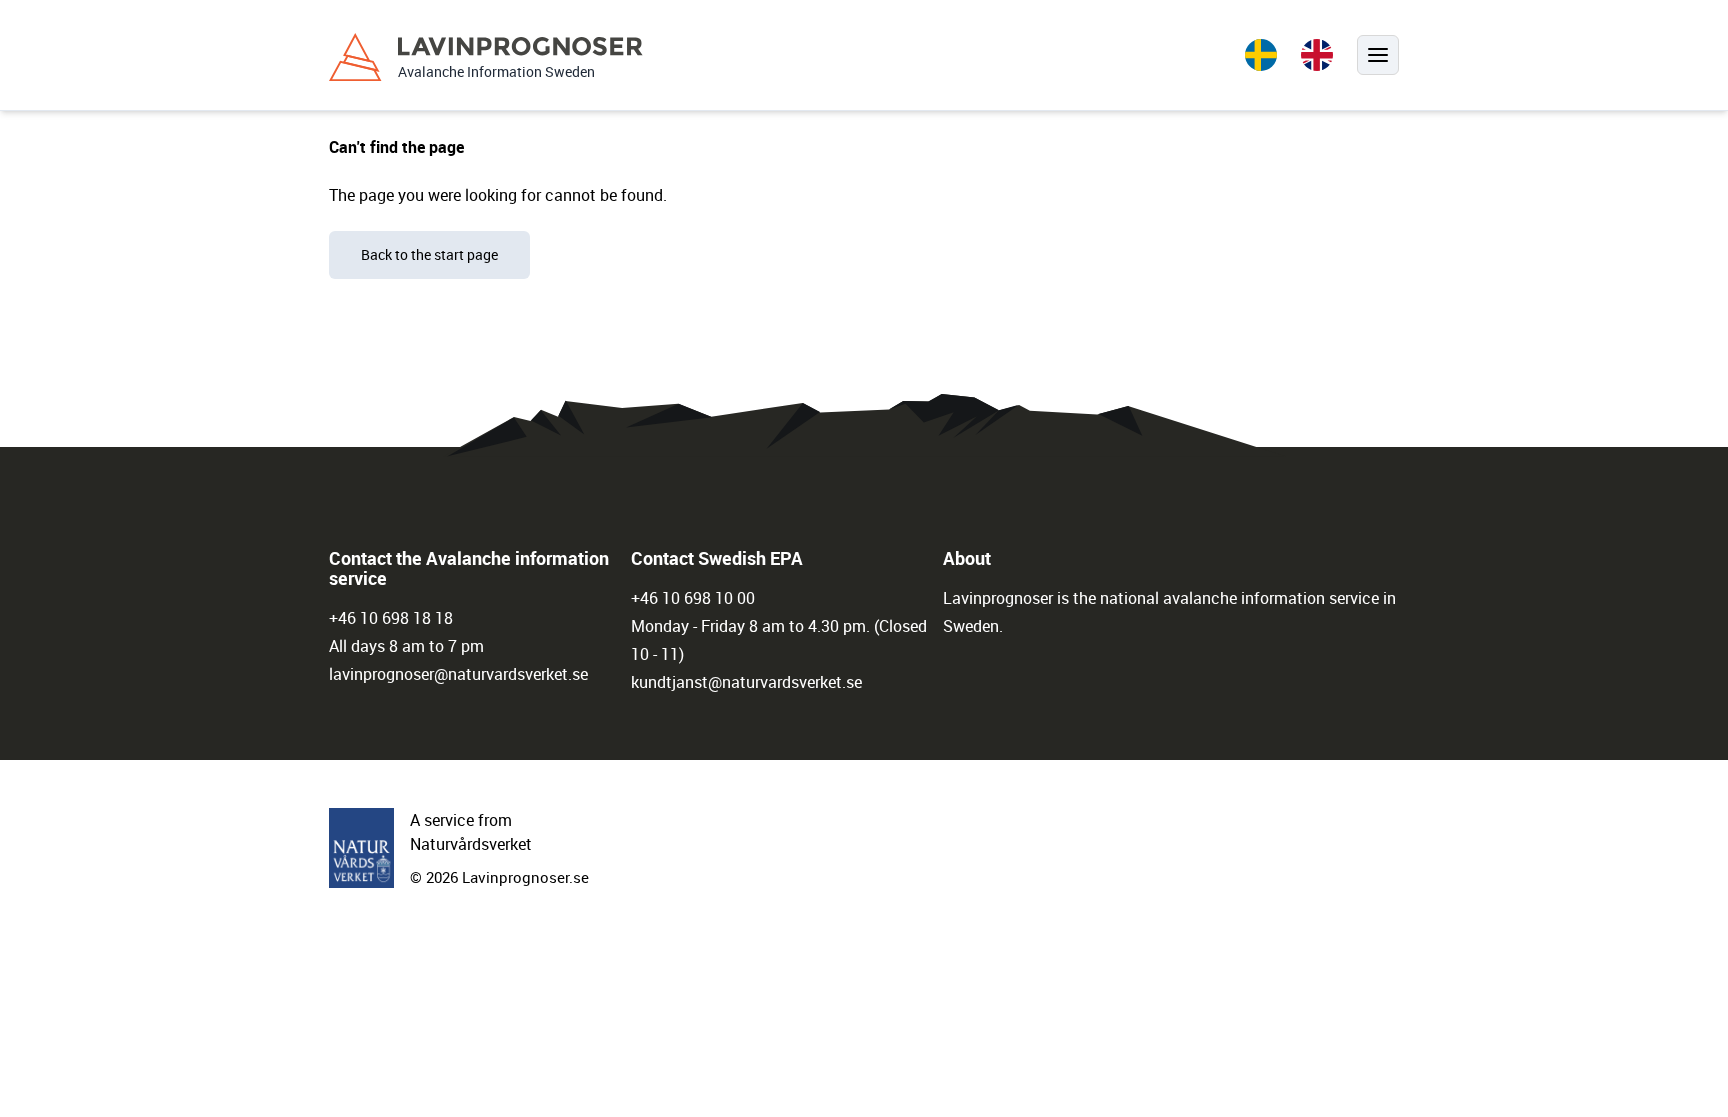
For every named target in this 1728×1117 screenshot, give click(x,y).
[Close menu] (1378, 55)
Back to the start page (429, 254)
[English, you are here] (1317, 55)
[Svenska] (1261, 55)
